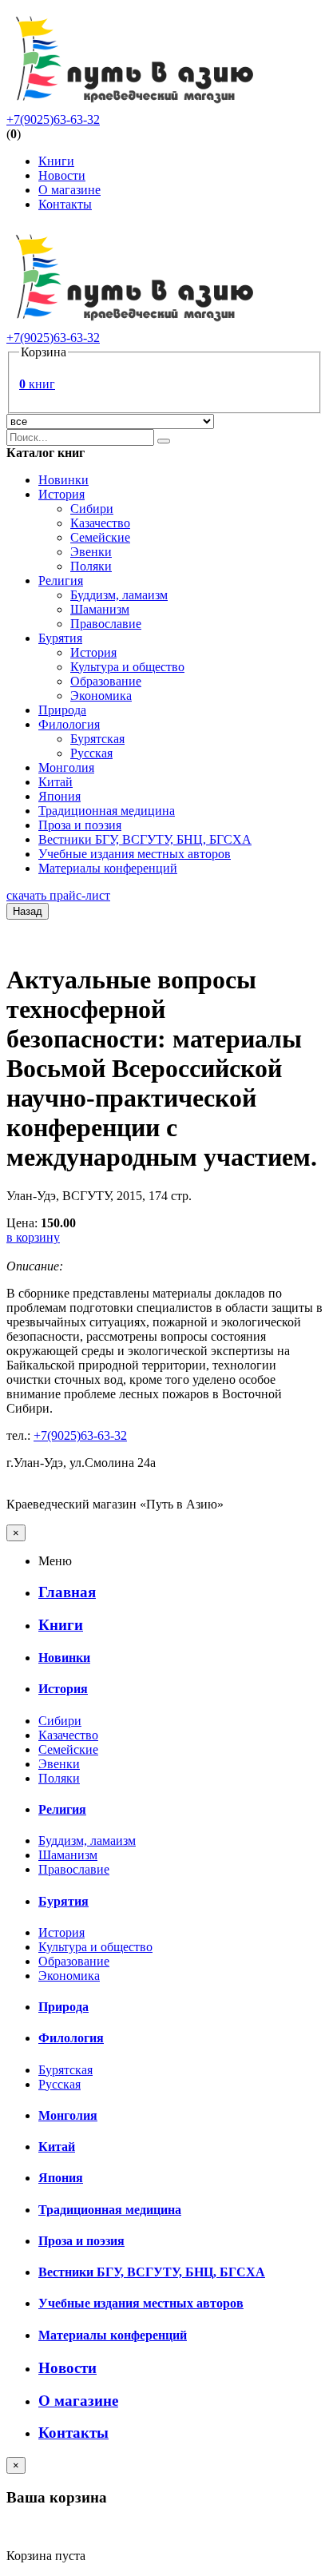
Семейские (100, 537)
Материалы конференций (108, 868)
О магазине (69, 190)
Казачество (100, 523)
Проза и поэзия (80, 825)
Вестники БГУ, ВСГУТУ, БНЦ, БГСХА (145, 839)
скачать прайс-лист (58, 895)
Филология (69, 724)
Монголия (66, 767)
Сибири (92, 509)
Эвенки (91, 552)
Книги (56, 161)
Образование (106, 681)
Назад (28, 911)
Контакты (65, 204)
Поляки (91, 566)
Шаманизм (100, 609)
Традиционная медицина (107, 811)
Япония (59, 796)
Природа (62, 710)
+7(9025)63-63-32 (53, 119)
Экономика (101, 696)
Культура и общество (127, 667)
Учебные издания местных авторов (135, 854)
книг (37, 384)
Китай (55, 782)
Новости (62, 175)
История (61, 494)
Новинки (63, 480)
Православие (106, 624)
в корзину (33, 1237)
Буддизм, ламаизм (119, 595)
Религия (61, 580)
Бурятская (97, 739)
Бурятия (60, 638)
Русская (91, 753)
